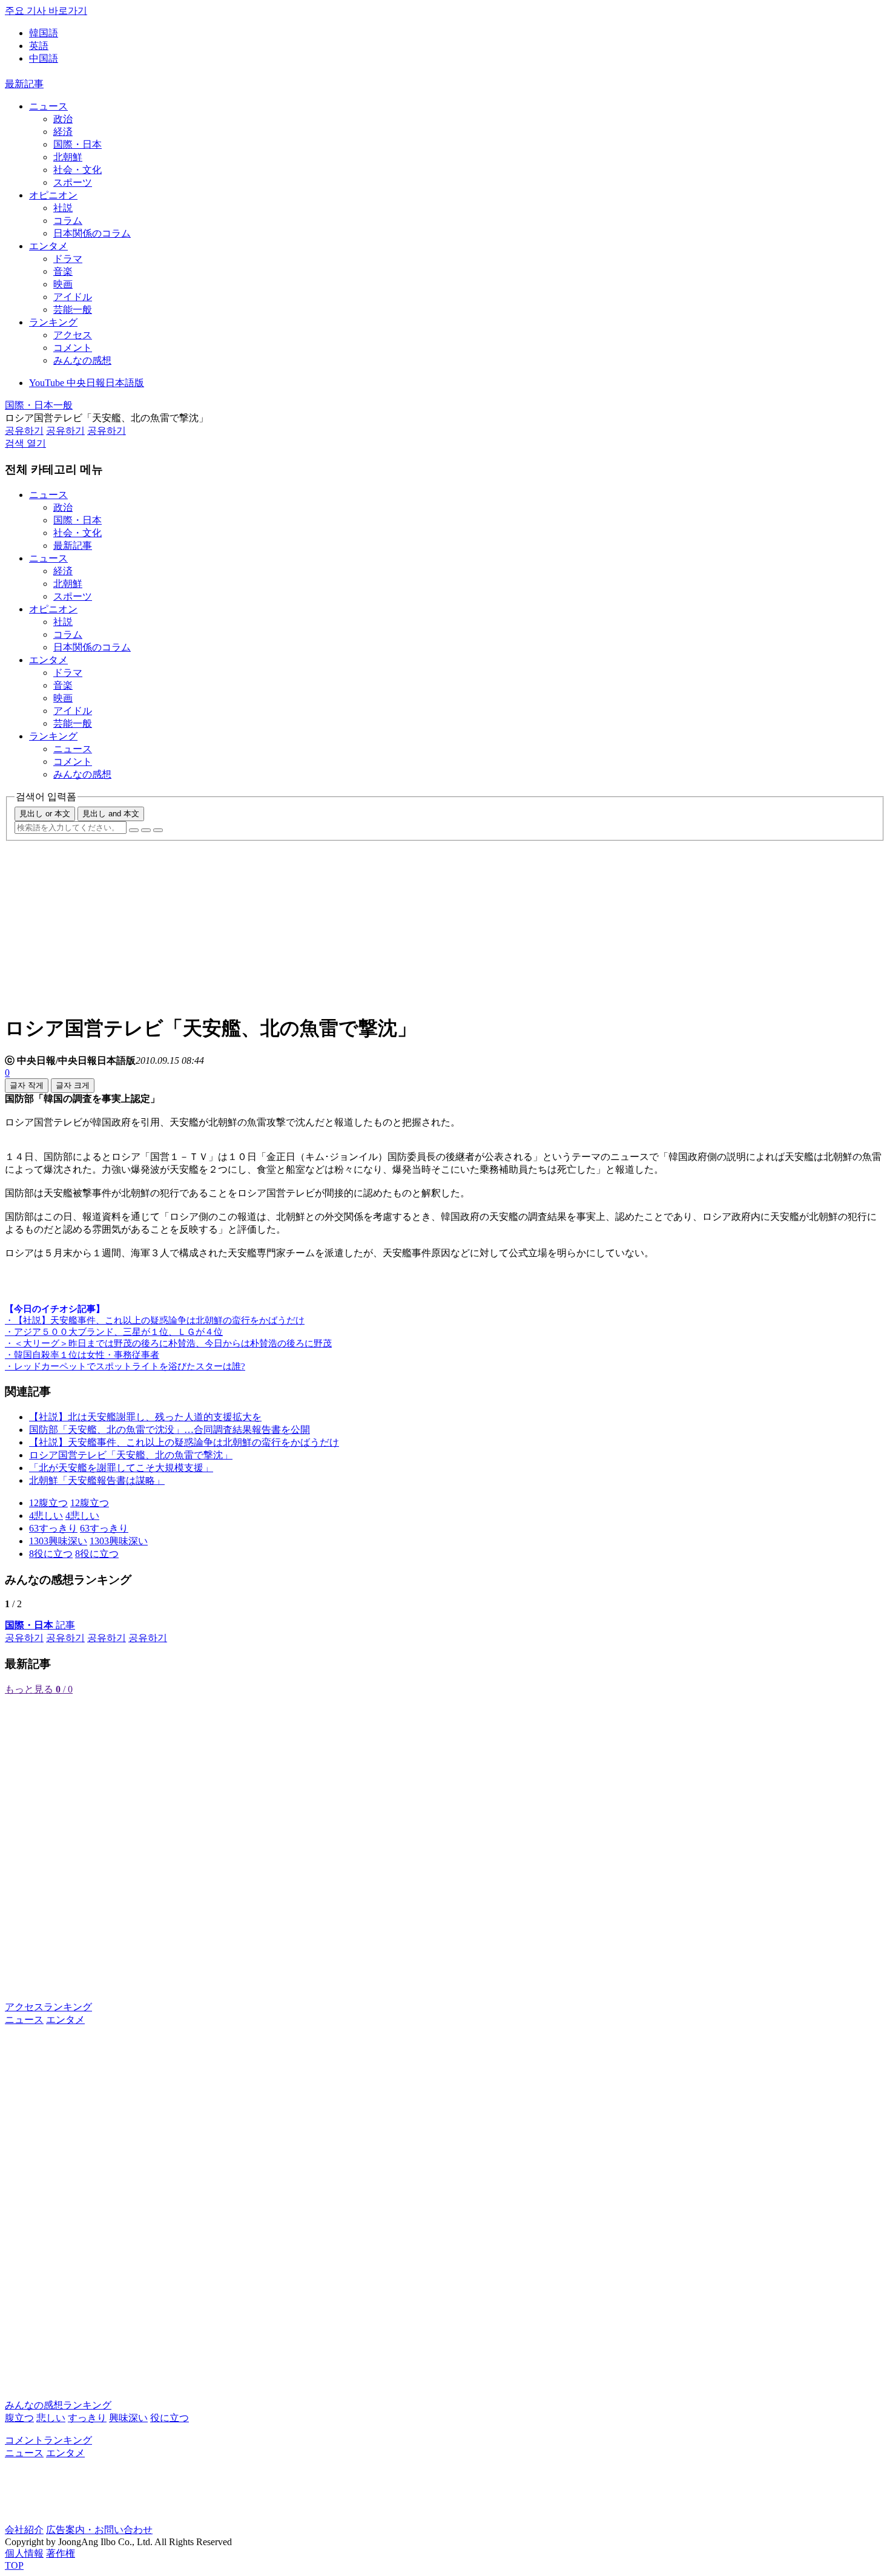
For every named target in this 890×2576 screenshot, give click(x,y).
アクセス (73, 335)
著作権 (61, 2553)
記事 (40, 1625)
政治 (63, 119)
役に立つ (170, 2418)
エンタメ (48, 246)
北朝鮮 (68, 157)
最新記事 (24, 84)
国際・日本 (77, 144)
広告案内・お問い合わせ (99, 2530)
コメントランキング (48, 2440)
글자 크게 (73, 1085)
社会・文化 (77, 170)
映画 (63, 284)
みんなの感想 (82, 360)
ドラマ (68, 259)
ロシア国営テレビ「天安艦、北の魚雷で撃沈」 (131, 1455)
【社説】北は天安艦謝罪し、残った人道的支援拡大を (145, 1417)
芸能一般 (73, 310)
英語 (39, 46)
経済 (63, 132)
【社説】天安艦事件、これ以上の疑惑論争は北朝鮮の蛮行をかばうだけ (184, 1442)
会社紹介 (24, 2530)
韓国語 (44, 33)
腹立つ (19, 2418)
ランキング (53, 322)
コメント (73, 348)
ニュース (48, 106)
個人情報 (24, 2553)
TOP (14, 2565)
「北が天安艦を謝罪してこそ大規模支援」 (121, 1468)
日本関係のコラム (92, 233)
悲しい (51, 2418)
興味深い (128, 2418)
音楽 (63, 271)
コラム (68, 221)
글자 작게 (27, 1085)
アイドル (73, 297)
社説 (63, 208)
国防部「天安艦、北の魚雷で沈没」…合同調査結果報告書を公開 (170, 1430)
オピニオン (53, 195)
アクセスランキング (48, 2007)
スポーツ (73, 182)
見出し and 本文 (111, 814)
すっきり (87, 2418)
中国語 (44, 58)
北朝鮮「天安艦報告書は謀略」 (97, 1480)
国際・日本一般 (39, 405)
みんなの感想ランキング (58, 2405)
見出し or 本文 (45, 814)
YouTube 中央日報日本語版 (87, 383)
